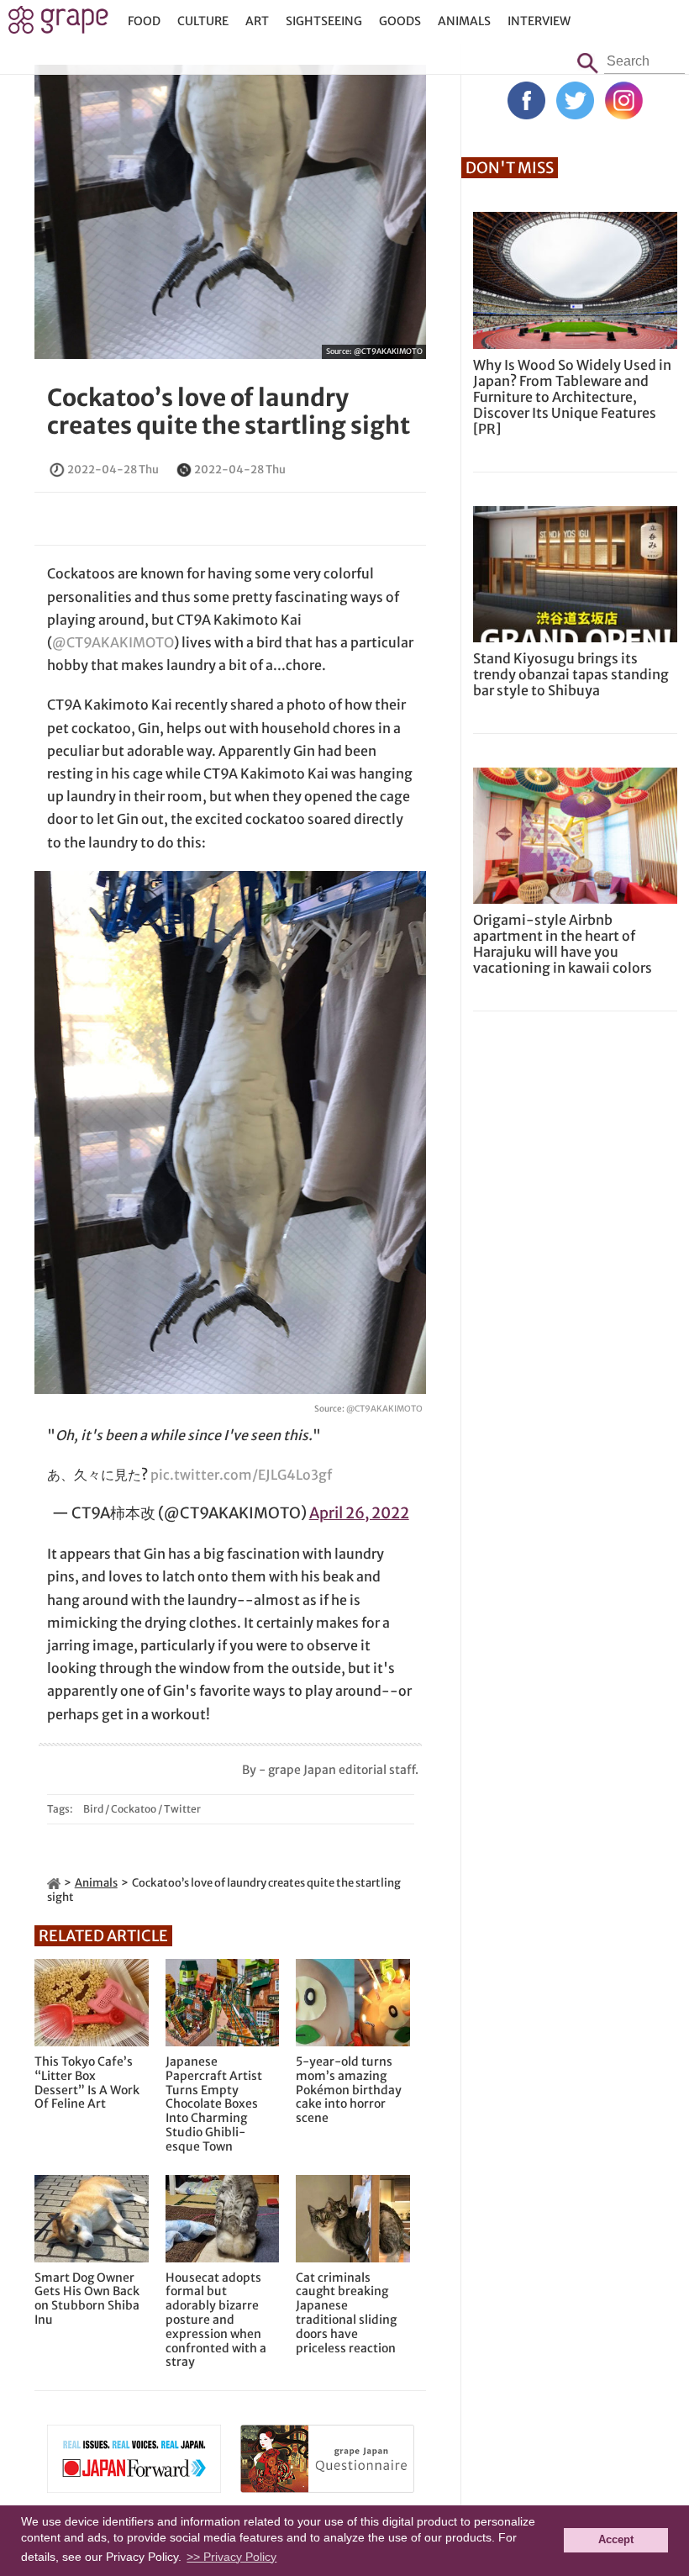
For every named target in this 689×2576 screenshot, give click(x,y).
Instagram (624, 100)
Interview (539, 21)
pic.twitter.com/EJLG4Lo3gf (241, 1475)
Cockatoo (134, 1809)
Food (144, 21)
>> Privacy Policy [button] (231, 2557)
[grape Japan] (54, 1883)
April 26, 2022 (359, 1513)
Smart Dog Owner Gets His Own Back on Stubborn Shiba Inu (87, 2299)
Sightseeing (324, 21)
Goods (400, 21)
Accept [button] (616, 2540)
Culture (203, 21)
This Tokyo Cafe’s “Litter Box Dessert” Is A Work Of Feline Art (87, 2083)
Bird (93, 1809)
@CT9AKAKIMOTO (388, 351)
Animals (464, 21)
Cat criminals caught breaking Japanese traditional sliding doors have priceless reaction (346, 2313)
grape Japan (58, 24)
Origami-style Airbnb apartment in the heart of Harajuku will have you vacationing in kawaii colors (563, 944)
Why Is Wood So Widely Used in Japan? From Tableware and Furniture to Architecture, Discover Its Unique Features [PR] (572, 397)
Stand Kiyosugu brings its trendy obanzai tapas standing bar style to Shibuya (571, 674)
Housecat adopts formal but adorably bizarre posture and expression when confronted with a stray (216, 2320)
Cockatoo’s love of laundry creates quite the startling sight (229, 412)
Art (257, 21)
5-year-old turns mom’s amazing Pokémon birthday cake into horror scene (349, 2090)
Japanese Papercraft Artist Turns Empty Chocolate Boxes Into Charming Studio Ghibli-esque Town (214, 2104)
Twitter (182, 1809)
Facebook (526, 100)
